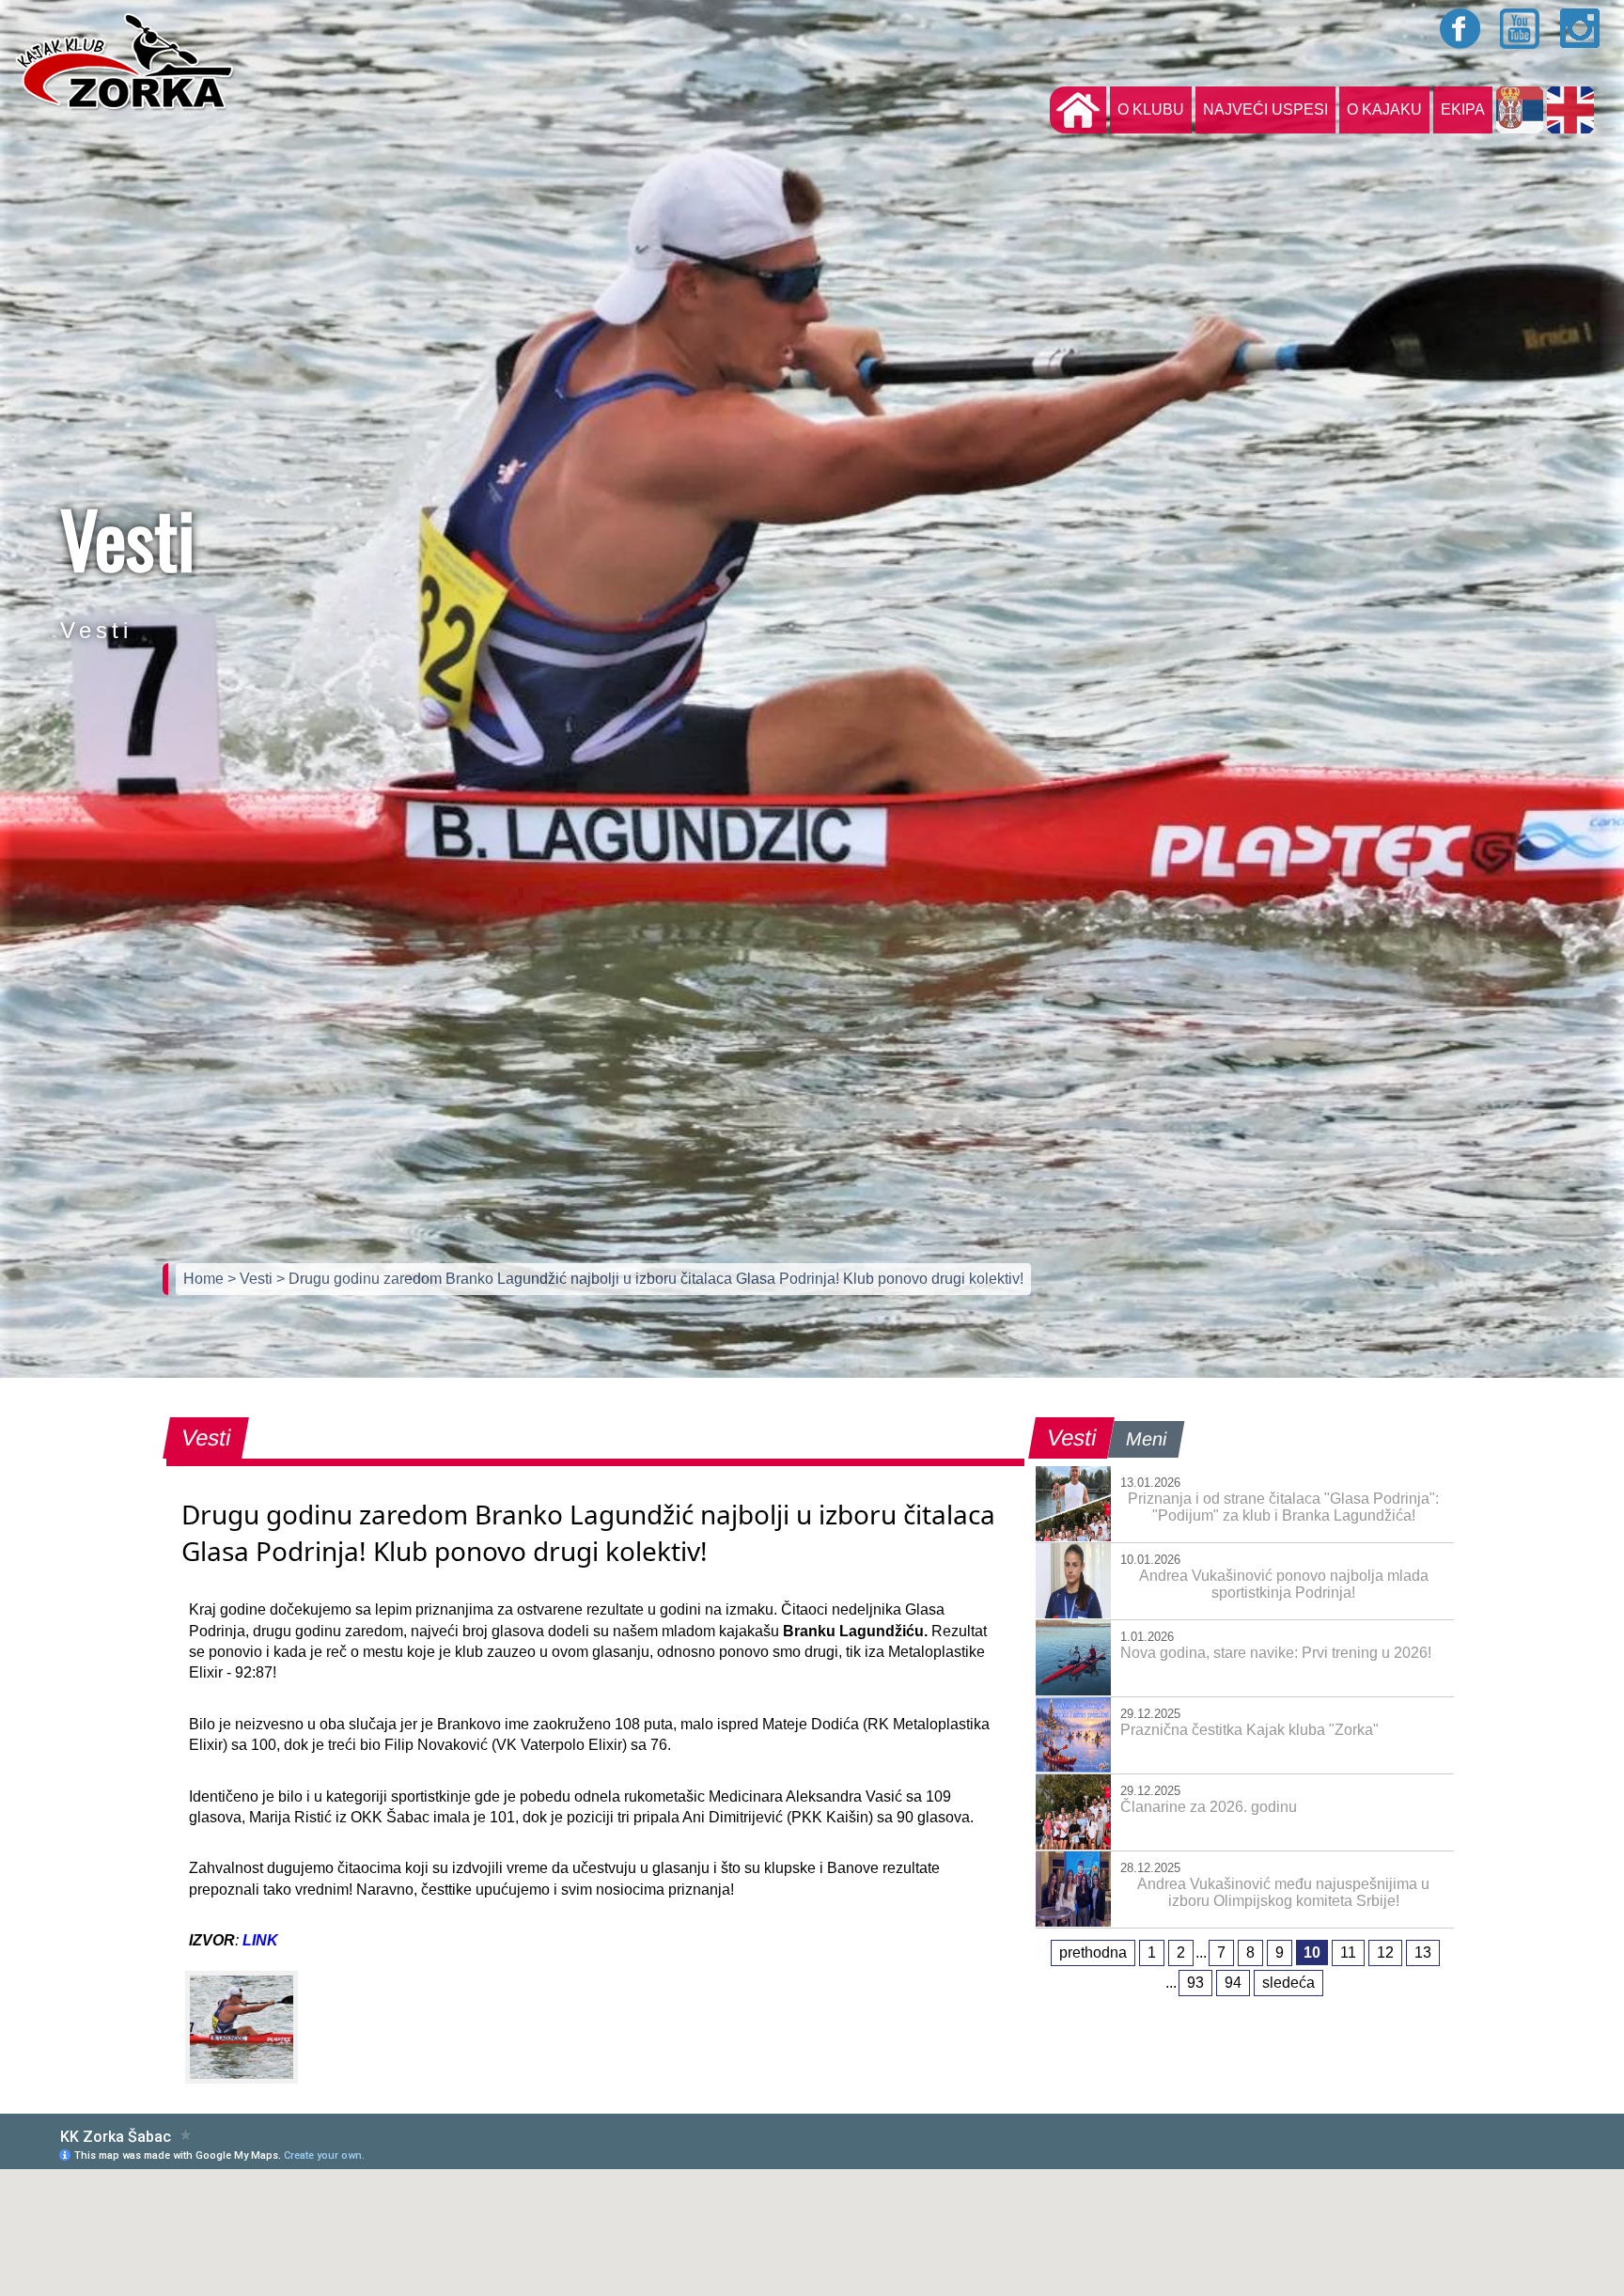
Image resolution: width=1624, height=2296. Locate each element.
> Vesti (252, 1279)
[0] (242, 2027)
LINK (260, 1940)
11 (1348, 1952)
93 (1195, 1983)
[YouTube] (1521, 28)
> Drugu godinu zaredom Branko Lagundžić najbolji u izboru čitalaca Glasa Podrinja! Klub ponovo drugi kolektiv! (650, 1279)
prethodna (1093, 1952)
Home (205, 1279)
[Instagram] (1581, 28)
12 (1385, 1952)
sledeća (1288, 1983)
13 (1423, 1952)
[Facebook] (1460, 28)
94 (1233, 1983)
